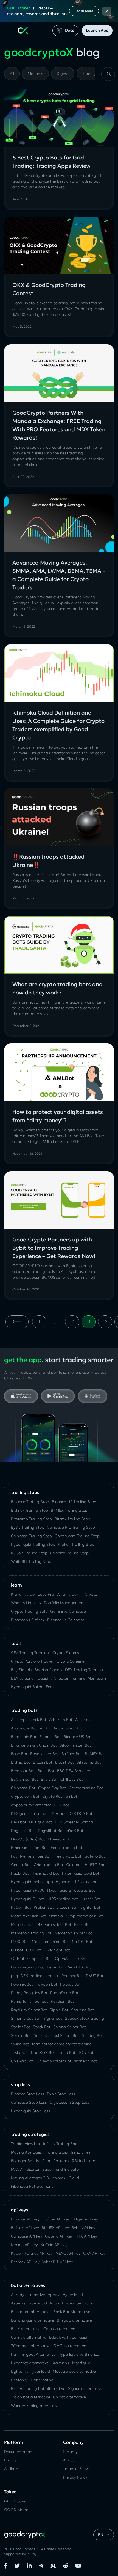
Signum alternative (85, 2388)
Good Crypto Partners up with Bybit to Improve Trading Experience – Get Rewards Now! (54, 1248)
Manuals (35, 74)
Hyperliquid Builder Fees (33, 1687)
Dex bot (59, 1813)
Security (70, 2452)
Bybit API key (83, 2228)
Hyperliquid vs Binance (79, 2354)
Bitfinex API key (56, 2219)
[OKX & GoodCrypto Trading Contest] (59, 246)
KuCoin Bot (21, 1907)
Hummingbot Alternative (33, 2354)
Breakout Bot (23, 1771)
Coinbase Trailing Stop (31, 1536)
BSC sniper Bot (25, 1779)
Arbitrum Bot (61, 1720)
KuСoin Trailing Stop (29, 1553)
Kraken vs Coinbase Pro (32, 1594)
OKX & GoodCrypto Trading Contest (49, 289)
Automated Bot (68, 1728)
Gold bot (74, 1865)
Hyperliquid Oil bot (28, 1899)
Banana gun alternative (33, 2320)
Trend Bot (67, 2052)
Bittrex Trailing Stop (72, 1519)
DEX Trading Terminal (84, 1670)
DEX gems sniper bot (30, 1813)
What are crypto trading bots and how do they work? (57, 988)
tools (16, 1643)
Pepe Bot (55, 1967)
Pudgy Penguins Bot (29, 1993)
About (69, 2460)
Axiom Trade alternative (71, 2303)
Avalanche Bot (24, 1728)
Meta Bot (83, 1924)
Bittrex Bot (21, 1762)
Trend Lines (80, 2152)
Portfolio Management (64, 1603)
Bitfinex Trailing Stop (29, 1510)
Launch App (97, 30)
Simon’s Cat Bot (26, 2018)
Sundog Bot (92, 2035)
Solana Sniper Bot (70, 2027)
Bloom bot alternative (31, 2312)
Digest (63, 74)
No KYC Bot (82, 1942)
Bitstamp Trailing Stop (31, 1519)
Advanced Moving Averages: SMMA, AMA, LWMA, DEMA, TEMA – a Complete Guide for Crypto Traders (59, 575)
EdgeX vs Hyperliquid (68, 2337)
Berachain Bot (24, 1737)
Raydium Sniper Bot (29, 2010)
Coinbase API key (27, 2236)
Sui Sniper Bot (66, 2035)
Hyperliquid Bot (45, 1873)
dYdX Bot (75, 1831)
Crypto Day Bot (52, 1788)
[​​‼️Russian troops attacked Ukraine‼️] (59, 817)
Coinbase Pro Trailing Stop (71, 1527)
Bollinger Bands (25, 2161)
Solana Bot (21, 2035)
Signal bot (53, 2018)
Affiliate (11, 2469)
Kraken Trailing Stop (76, 1544)
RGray (32, 2554)
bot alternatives (28, 2285)
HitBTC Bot (95, 1865)
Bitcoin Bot (43, 1762)
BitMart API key (25, 2228)
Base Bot (19, 1754)
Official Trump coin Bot (32, 1959)
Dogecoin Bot (23, 1831)
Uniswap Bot (22, 2061)
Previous (17, 1322)
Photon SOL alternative (32, 2380)
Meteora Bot (22, 1924)
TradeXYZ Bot (43, 2052)
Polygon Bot (47, 1984)
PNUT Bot (95, 1976)
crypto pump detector (31, 1805)
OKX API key (94, 2253)
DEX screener (23, 1678)
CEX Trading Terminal (30, 1653)
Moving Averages (26, 2152)
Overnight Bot (57, 1950)
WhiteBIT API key (58, 2262)
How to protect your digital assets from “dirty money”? (58, 1116)
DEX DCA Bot (81, 1813)
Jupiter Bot (91, 1899)
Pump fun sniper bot (29, 2001)
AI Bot (45, 1728)
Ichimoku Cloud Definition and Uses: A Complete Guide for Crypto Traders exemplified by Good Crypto (58, 725)
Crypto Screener (71, 1661)
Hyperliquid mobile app (32, 1882)
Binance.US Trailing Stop (74, 1502)
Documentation (18, 2452)
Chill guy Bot (72, 1779)
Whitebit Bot (86, 2061)
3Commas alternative (31, 2346)
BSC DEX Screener (74, 1771)
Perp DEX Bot (79, 1967)
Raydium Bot (62, 2001)
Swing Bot (20, 2044)
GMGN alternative (70, 2346)
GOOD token (16, 2501)
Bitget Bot (64, 1762)
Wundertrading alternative (35, 2406)
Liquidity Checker (53, 1678)
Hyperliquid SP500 (28, 1890)
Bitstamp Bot (89, 1762)
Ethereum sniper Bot (29, 1848)
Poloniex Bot (22, 1984)
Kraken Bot (44, 1907)
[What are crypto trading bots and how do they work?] (59, 945)
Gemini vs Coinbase (68, 1611)
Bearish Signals (48, 1670)
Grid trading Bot (49, 1865)
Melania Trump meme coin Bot (76, 1916)
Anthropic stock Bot (29, 1720)
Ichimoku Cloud (65, 2178)
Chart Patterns (55, 2161)
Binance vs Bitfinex (28, 1620)
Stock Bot (42, 2027)
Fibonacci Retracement (32, 2186)
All (12, 74)
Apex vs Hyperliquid (65, 2295)
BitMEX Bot (95, 1754)
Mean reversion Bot (28, 1916)
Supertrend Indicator (61, 2169)
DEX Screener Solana (74, 1822)
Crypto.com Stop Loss (70, 2102)
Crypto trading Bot (86, 1788)
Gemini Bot (21, 1865)
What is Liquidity (26, 1603)
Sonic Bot (42, 2035)
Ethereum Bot (60, 1839)
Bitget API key (85, 2219)
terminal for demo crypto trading (62, 2044)
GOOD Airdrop (17, 2510)
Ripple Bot (59, 2010)
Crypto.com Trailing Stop (77, 1536)
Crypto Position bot (60, 1796)
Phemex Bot (72, 1976)
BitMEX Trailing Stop (69, 1510)
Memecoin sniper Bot (73, 1933)
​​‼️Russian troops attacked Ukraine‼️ (48, 861)
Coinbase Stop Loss (29, 2102)
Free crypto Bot (68, 1856)
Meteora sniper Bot (54, 1924)
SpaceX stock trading (84, 2018)
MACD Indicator (25, 2169)
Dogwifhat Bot (51, 1831)
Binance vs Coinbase (66, 1620)
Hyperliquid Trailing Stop (33, 1544)
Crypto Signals (66, 1653)
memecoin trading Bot (31, 1933)
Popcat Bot (70, 1984)
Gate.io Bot (95, 1856)
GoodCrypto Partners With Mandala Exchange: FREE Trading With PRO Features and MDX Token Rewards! (59, 425)
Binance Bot (50, 1737)
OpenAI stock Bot (71, 1959)
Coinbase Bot (23, 1788)
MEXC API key (68, 2253)
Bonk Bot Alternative (72, 2312)
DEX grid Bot (41, 1822)
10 (72, 1322)
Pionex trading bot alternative (38, 2388)
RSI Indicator (84, 2161)
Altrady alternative (28, 2295)
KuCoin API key (54, 2245)
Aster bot (84, 1720)
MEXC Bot (20, 1942)
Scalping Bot (83, 2010)
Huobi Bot (20, 1873)
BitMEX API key (55, 2228)
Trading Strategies (30, 2134)
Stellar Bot (21, 2027)
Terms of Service (78, 2469)
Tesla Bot (19, 2052)
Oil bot (17, 1950)
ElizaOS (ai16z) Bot (28, 1839)
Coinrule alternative (29, 2337)
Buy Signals (21, 1670)
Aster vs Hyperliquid (29, 2303)
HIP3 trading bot (63, 1899)
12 (105, 1322)
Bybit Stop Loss (61, 2094)
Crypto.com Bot (25, 1796)
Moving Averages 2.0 (30, 2178)
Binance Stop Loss (28, 2094)
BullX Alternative (26, 2329)
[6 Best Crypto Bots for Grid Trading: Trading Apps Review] (59, 118)
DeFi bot (19, 1822)
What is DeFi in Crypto (77, 1594)
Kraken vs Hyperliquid (71, 2363)
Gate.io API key (59, 2236)
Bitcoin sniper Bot (75, 1745)
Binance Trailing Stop (30, 1502)
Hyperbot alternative (30, 2363)
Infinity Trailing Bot (60, 2144)
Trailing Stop (56, 2152)
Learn (16, 1585)
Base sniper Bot (44, 1754)
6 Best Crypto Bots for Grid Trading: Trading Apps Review (51, 162)
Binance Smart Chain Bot (34, 1745)
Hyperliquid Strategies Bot (71, 1890)
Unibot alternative (69, 2397)
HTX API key (86, 2236)
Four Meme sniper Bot (31, 1856)
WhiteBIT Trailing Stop (31, 1561)
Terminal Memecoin (88, 1678)
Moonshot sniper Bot (50, 1942)
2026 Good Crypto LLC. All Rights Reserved (38, 2549)
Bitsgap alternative (74, 2320)
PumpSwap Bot (64, 1993)
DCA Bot (61, 1805)
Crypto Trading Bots (29, 1611)
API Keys (20, 2210)
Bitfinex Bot (72, 1754)
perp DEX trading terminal (35, 1976)
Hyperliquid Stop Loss (31, 2111)
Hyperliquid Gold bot (81, 1873)
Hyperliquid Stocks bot (76, 1882)
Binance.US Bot (78, 1737)
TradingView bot (26, 2144)
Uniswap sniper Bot (54, 2061)
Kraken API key (24, 2245)
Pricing (10, 2460)
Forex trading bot (67, 1848)
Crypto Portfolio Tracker (32, 1661)
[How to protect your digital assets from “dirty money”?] (59, 1072)
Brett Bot (46, 1771)
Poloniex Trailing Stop (69, 1553)
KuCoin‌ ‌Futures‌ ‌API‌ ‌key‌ (32, 2253)
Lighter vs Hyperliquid (30, 2371)
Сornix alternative (59, 2329)
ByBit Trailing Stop (28, 1527)
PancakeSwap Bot (28, 1967)
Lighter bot (90, 1907)
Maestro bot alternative (74, 2371)
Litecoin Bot (67, 1907)
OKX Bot (34, 1950)
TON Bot (86, 2052)
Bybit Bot (49, 1779)
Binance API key (25, 2219)
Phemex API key (25, 2262)
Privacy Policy (75, 2477)
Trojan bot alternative (31, 2397)
